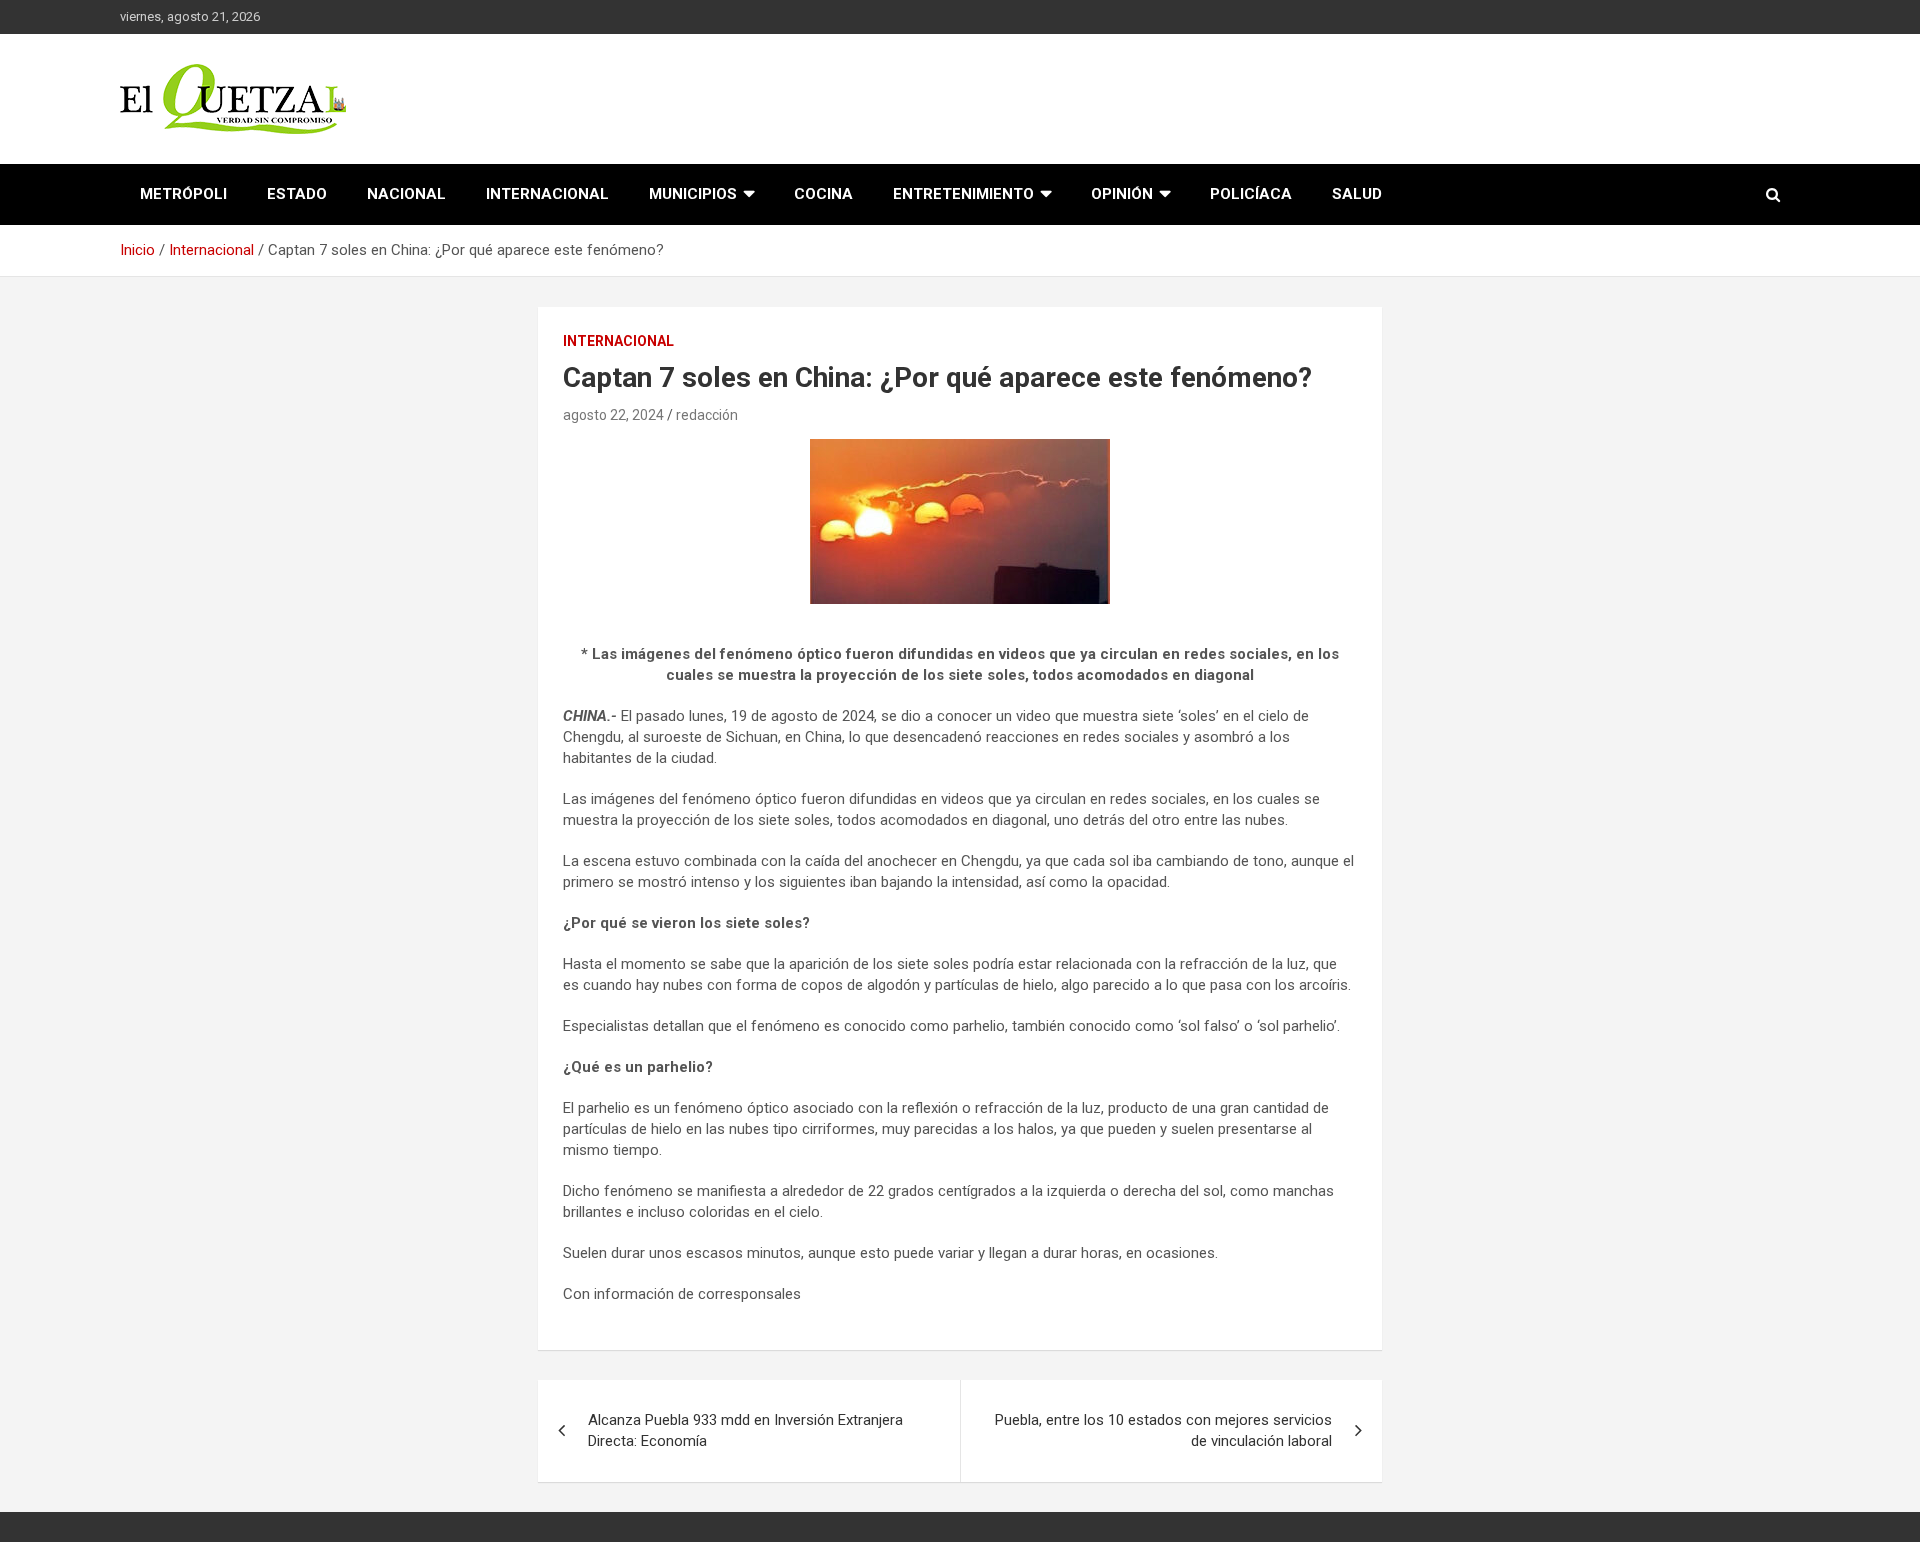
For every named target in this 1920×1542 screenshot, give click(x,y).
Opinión (1122, 194)
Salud (1357, 194)
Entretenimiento (963, 194)
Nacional (406, 194)
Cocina (823, 194)
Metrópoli (183, 194)
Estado (297, 194)
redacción (707, 415)
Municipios (693, 194)
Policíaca (1251, 194)
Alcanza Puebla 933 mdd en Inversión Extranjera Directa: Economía (745, 1430)
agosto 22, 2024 (613, 415)
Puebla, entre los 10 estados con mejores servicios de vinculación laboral (1163, 1430)
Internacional (547, 194)
